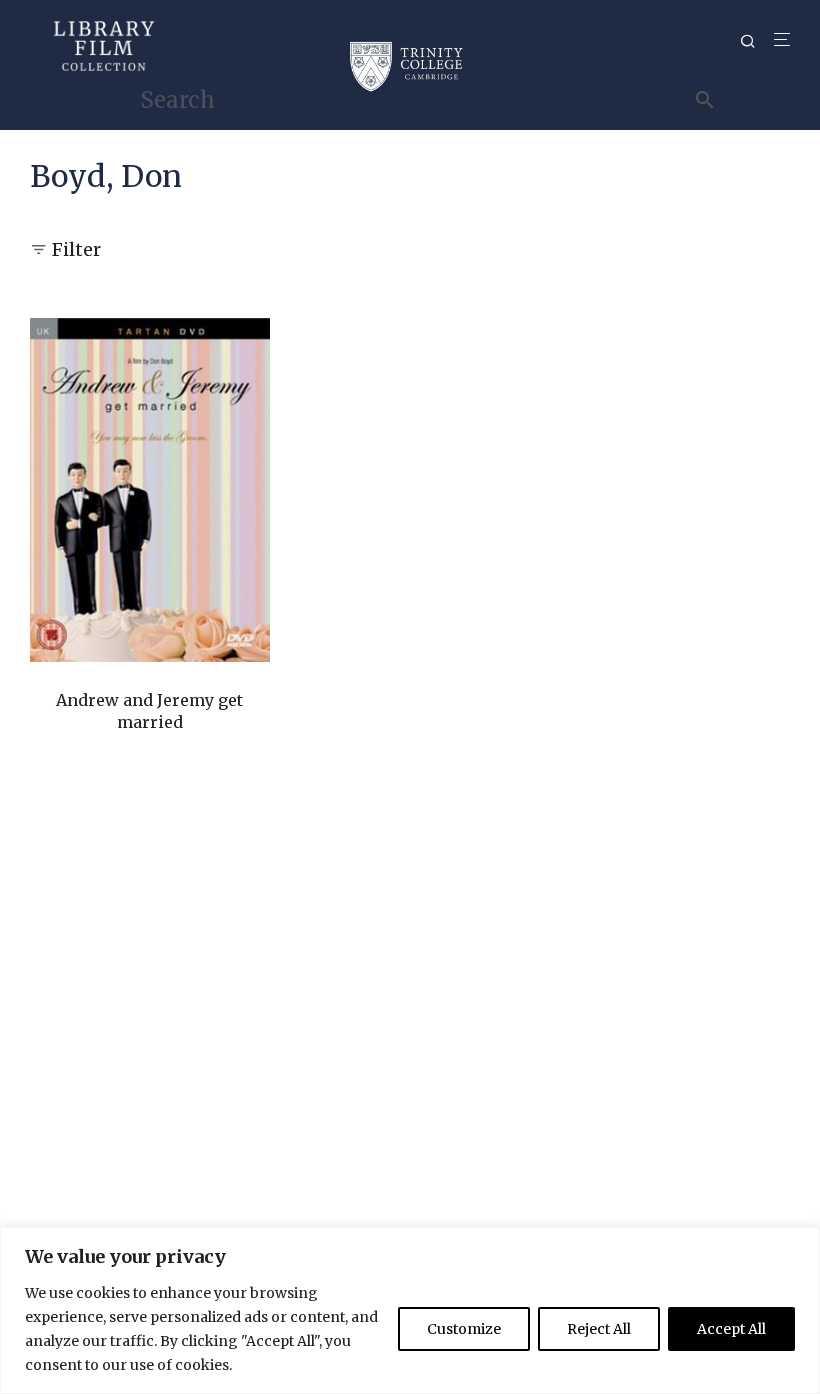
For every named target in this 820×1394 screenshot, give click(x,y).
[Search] (755, 41)
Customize (464, 1329)
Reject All (599, 1329)
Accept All (731, 1329)
